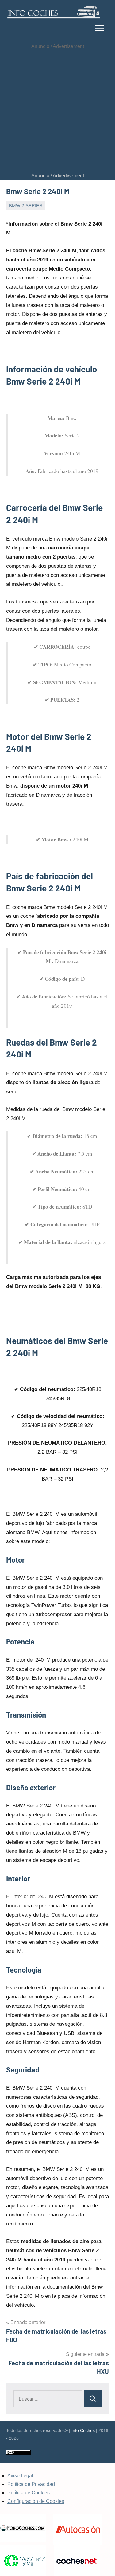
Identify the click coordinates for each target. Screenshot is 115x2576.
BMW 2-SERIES (26, 206)
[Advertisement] (57, 111)
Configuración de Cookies (36, 2501)
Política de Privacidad (31, 2484)
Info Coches (83, 2430)
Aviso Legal (20, 2476)
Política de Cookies (29, 2493)
